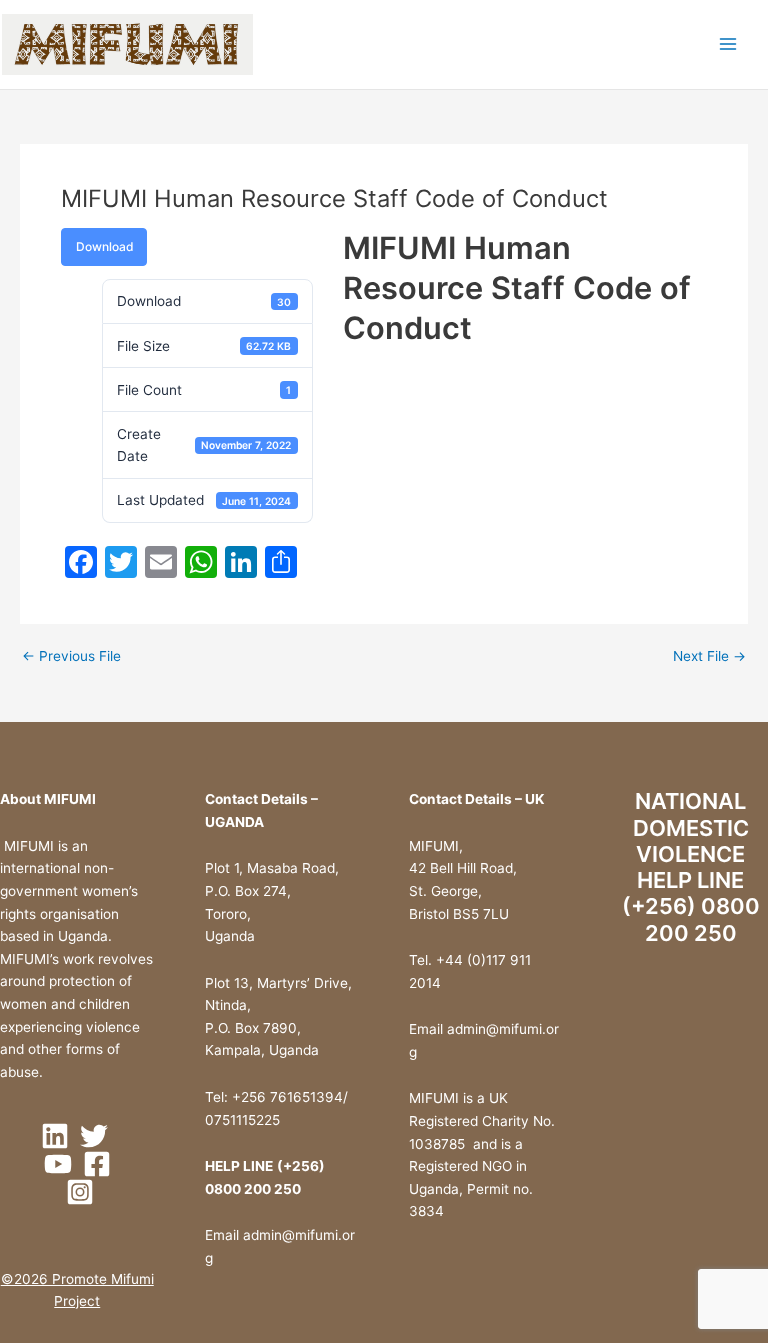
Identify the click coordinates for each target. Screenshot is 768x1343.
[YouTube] (58, 1164)
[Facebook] (97, 1164)
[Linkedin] (55, 1136)
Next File (709, 657)
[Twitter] (94, 1136)
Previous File (71, 657)
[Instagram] (80, 1192)
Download (104, 246)
